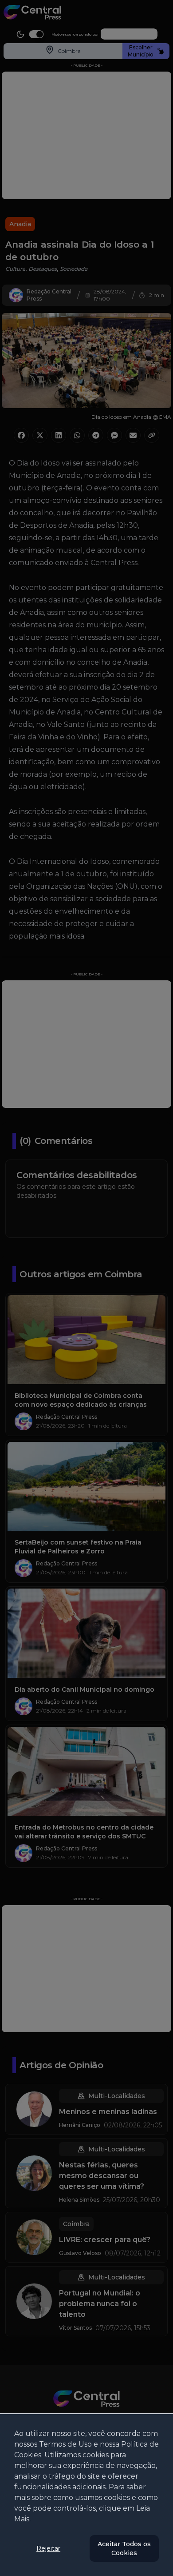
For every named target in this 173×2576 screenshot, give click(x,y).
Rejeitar (48, 2548)
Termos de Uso (65, 2444)
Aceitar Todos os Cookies (124, 2548)
